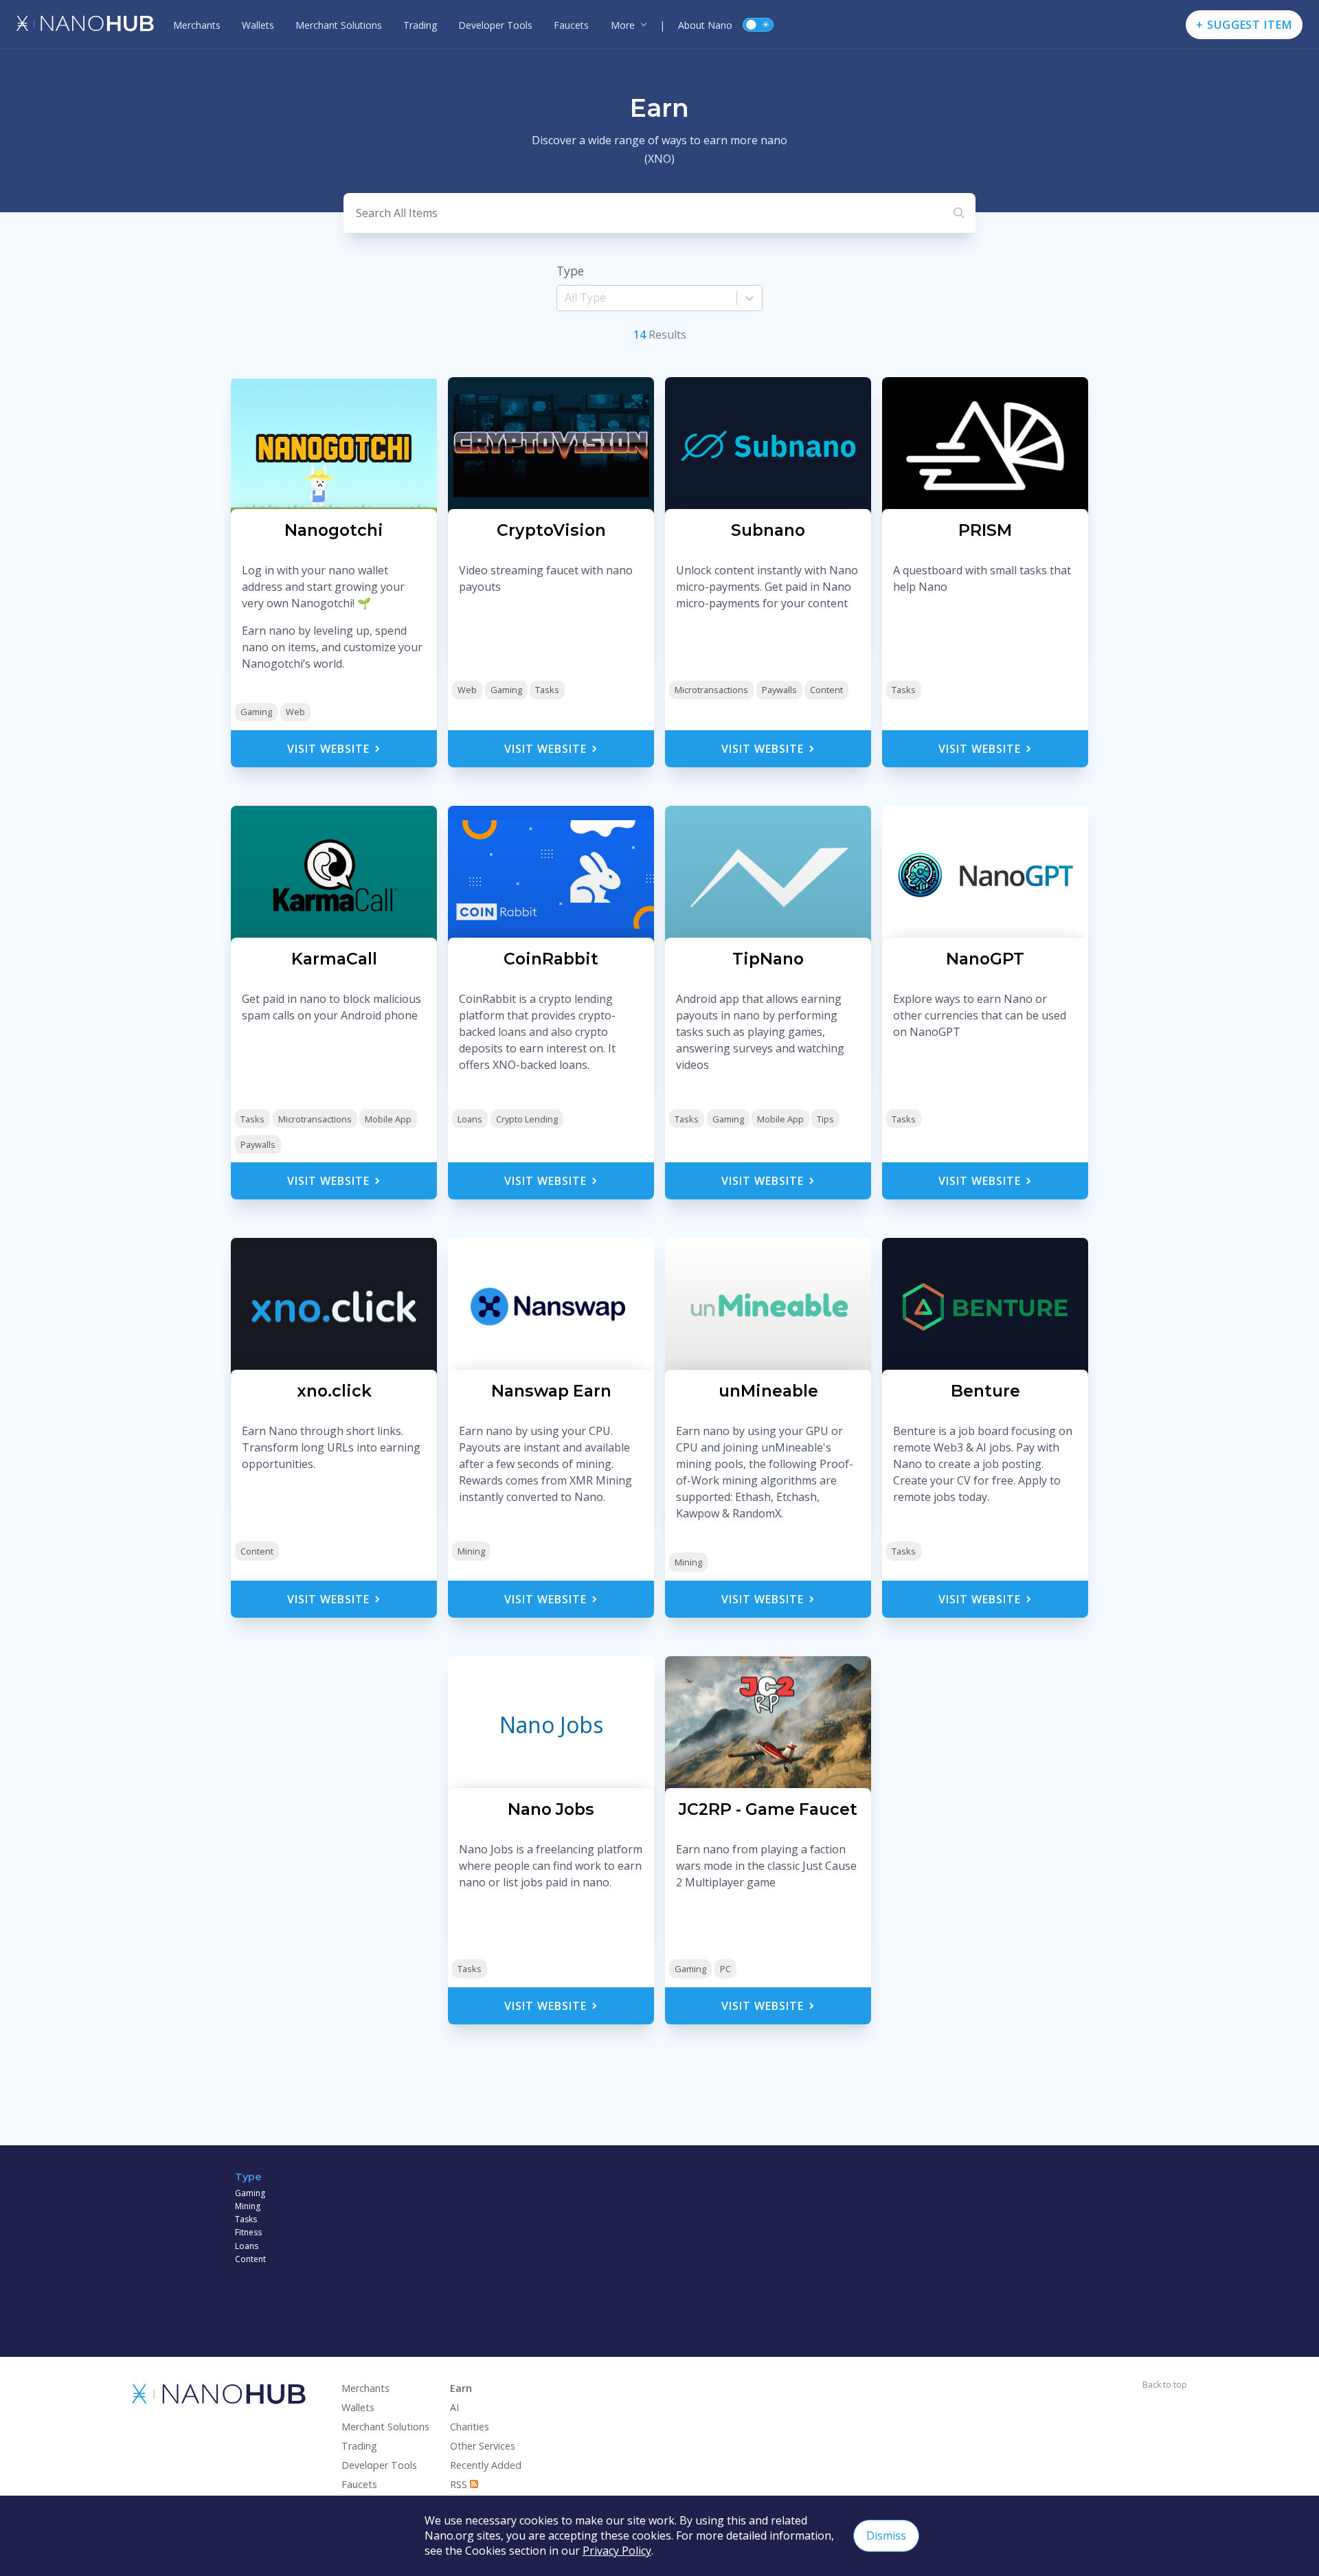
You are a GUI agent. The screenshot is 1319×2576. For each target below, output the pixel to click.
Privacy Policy (617, 2551)
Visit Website (330, 749)
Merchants (197, 25)
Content (826, 690)
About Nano (705, 25)
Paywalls (779, 690)
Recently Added (486, 2465)
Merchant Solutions (339, 25)
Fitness (248, 2232)
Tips (825, 1119)
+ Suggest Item (1244, 25)
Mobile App (388, 1119)
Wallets (258, 25)
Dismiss (886, 2535)
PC (725, 1969)
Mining (471, 1551)
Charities (470, 2427)
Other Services (483, 2446)
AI (454, 2407)
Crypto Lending (527, 1119)
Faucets (571, 25)
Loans (470, 1119)
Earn (461, 2388)
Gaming (256, 712)
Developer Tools (495, 25)
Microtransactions (711, 690)
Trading (420, 25)
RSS (460, 2484)
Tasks (547, 690)
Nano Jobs (551, 1725)
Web (295, 712)
